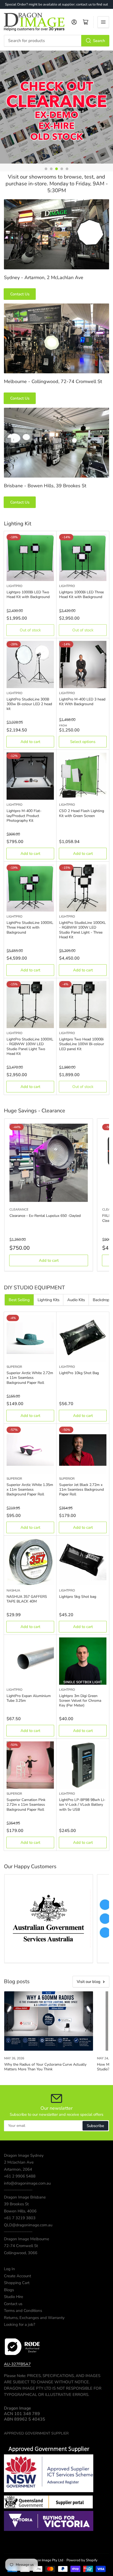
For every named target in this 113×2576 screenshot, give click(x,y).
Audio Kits (76, 1300)
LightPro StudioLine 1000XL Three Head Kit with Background (30, 927)
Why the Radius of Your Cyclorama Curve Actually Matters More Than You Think (45, 2067)
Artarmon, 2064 (18, 2169)
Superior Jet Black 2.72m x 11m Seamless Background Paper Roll (81, 1489)
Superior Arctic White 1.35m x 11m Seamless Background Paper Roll (30, 1489)
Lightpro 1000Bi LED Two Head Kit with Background (28, 595)
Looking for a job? (20, 2324)
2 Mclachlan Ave (19, 2162)
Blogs (9, 2290)
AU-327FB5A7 (17, 2364)
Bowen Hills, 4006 (20, 2211)
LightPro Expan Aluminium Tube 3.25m (29, 1698)
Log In (9, 2269)
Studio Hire (14, 2297)
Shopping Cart (17, 2283)
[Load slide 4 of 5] (62, 169)
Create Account (17, 2276)
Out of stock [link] (30, 630)
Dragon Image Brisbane (25, 2197)
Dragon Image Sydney (24, 2155)
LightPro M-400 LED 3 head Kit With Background (82, 702)
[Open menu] (103, 22)
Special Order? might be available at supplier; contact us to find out (56, 4)
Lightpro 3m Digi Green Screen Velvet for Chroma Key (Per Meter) (80, 1701)
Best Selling (19, 1300)
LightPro (14, 586)
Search (99, 41)
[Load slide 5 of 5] (67, 169)
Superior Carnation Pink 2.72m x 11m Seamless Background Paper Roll (26, 1805)
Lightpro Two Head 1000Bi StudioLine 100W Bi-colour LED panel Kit (82, 1044)
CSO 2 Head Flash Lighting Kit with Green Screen (82, 813)
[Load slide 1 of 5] (46, 169)
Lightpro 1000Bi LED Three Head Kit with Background (81, 595)
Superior (14, 1367)
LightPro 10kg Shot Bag (79, 1373)
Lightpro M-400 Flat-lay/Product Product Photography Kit (24, 816)
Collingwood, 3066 (21, 2253)
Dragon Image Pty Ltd (46, 2560)
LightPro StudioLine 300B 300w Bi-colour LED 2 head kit (29, 704)
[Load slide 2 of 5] (51, 169)
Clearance (19, 1210)
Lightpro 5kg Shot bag (78, 1597)
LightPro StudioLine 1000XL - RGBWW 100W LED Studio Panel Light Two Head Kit (30, 1046)
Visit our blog (89, 1982)
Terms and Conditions (23, 2311)
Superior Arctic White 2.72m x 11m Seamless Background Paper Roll (30, 1378)
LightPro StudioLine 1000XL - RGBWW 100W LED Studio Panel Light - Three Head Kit (83, 930)
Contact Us (20, 294)
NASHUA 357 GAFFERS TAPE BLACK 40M (27, 1599)
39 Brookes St (16, 2204)
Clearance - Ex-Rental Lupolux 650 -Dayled (45, 1216)
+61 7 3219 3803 (20, 2218)
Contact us (13, 2304)
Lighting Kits (48, 1300)
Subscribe (95, 2126)
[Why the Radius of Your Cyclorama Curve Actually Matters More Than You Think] (49, 2021)
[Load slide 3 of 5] (56, 169)
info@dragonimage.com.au (27, 2183)
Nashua (13, 1590)
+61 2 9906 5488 (20, 2176)
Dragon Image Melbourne (27, 2239)
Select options (83, 742)
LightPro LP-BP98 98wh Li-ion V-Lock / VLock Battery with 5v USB (82, 1805)
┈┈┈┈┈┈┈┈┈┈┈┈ (18, 2190)
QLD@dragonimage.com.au (28, 2225)
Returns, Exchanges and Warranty (34, 2318)
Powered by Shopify (82, 2560)
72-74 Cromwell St (21, 2246)
